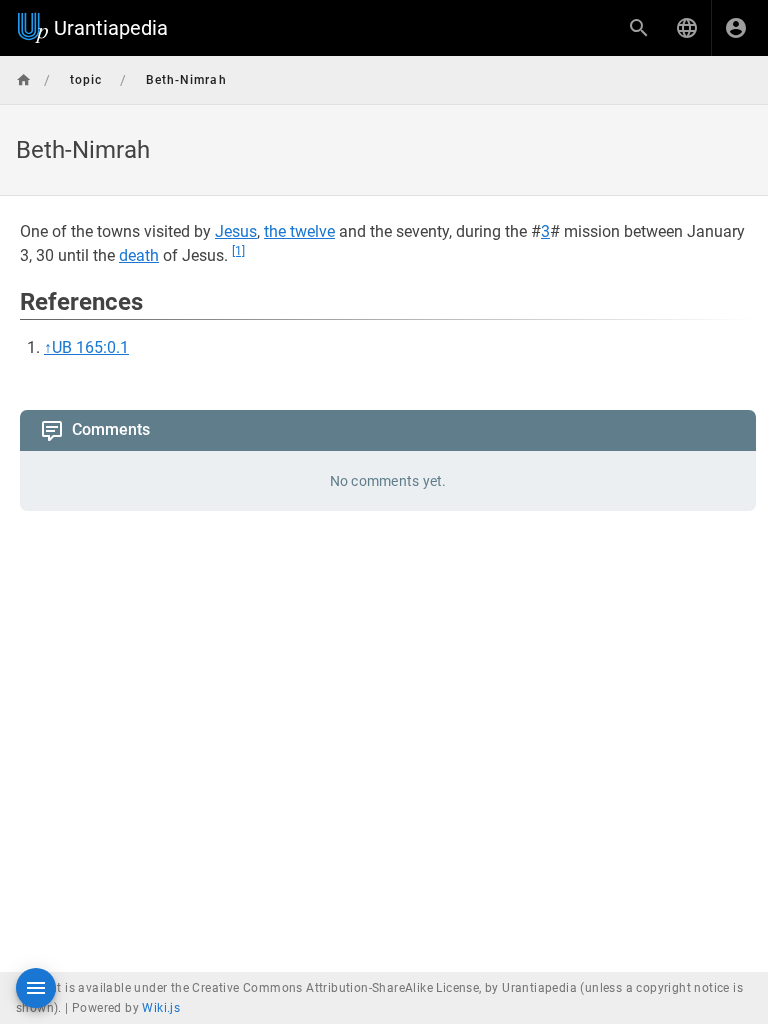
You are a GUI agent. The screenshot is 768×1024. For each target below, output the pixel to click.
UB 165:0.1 (90, 347)
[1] (238, 251)
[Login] (736, 28)
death (139, 255)
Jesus (236, 231)
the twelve (299, 231)
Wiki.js (161, 1008)
